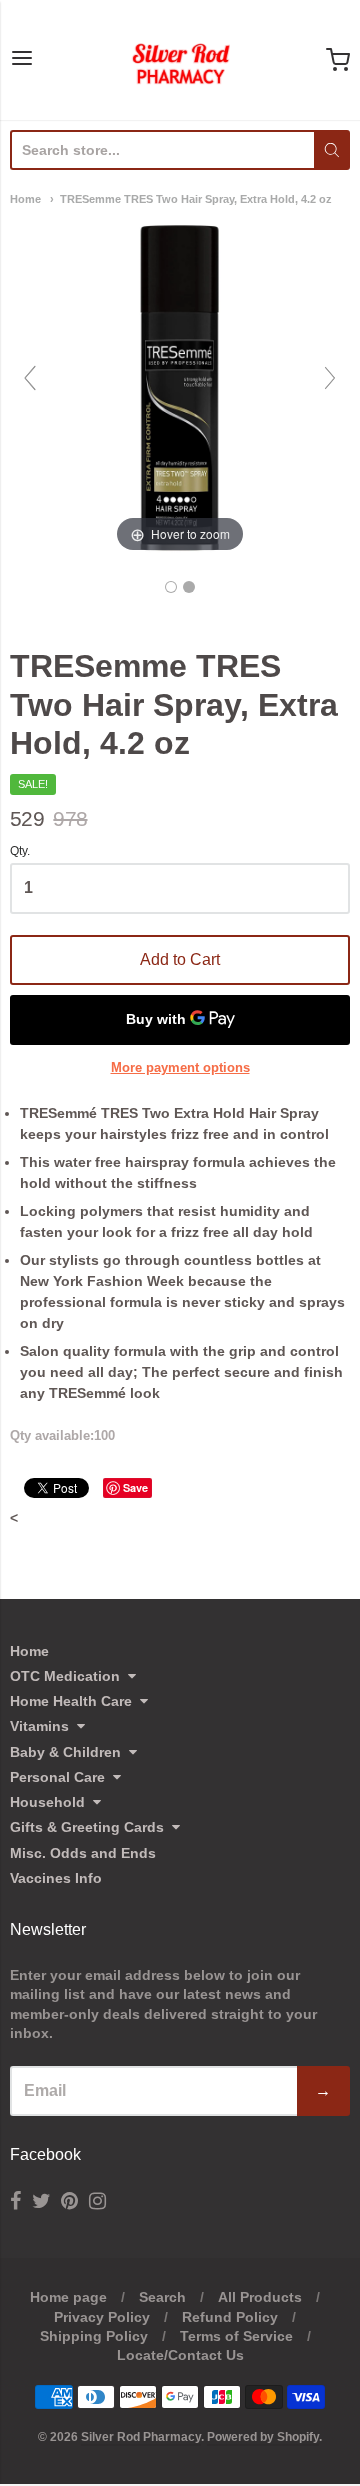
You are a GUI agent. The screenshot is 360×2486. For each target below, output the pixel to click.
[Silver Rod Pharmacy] (180, 60)
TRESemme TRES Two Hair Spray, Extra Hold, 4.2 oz (196, 199)
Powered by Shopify (263, 2437)
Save (135, 1487)
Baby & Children (65, 1752)
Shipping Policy (94, 2336)
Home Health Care (71, 1701)
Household (47, 1802)
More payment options (180, 1067)
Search (162, 2297)
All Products (260, 2297)
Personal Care (57, 1777)
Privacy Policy (102, 2317)
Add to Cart (180, 959)
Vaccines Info (56, 1878)
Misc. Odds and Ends (83, 1853)
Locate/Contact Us (180, 2355)
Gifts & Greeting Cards (87, 1827)
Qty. (20, 851)
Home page (68, 2297)
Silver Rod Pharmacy (141, 2437)
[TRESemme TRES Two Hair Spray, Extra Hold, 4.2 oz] (171, 587)
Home (25, 199)
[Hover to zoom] (180, 387)
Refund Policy (230, 2317)
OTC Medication (65, 1676)
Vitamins (39, 1726)
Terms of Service (236, 2336)
